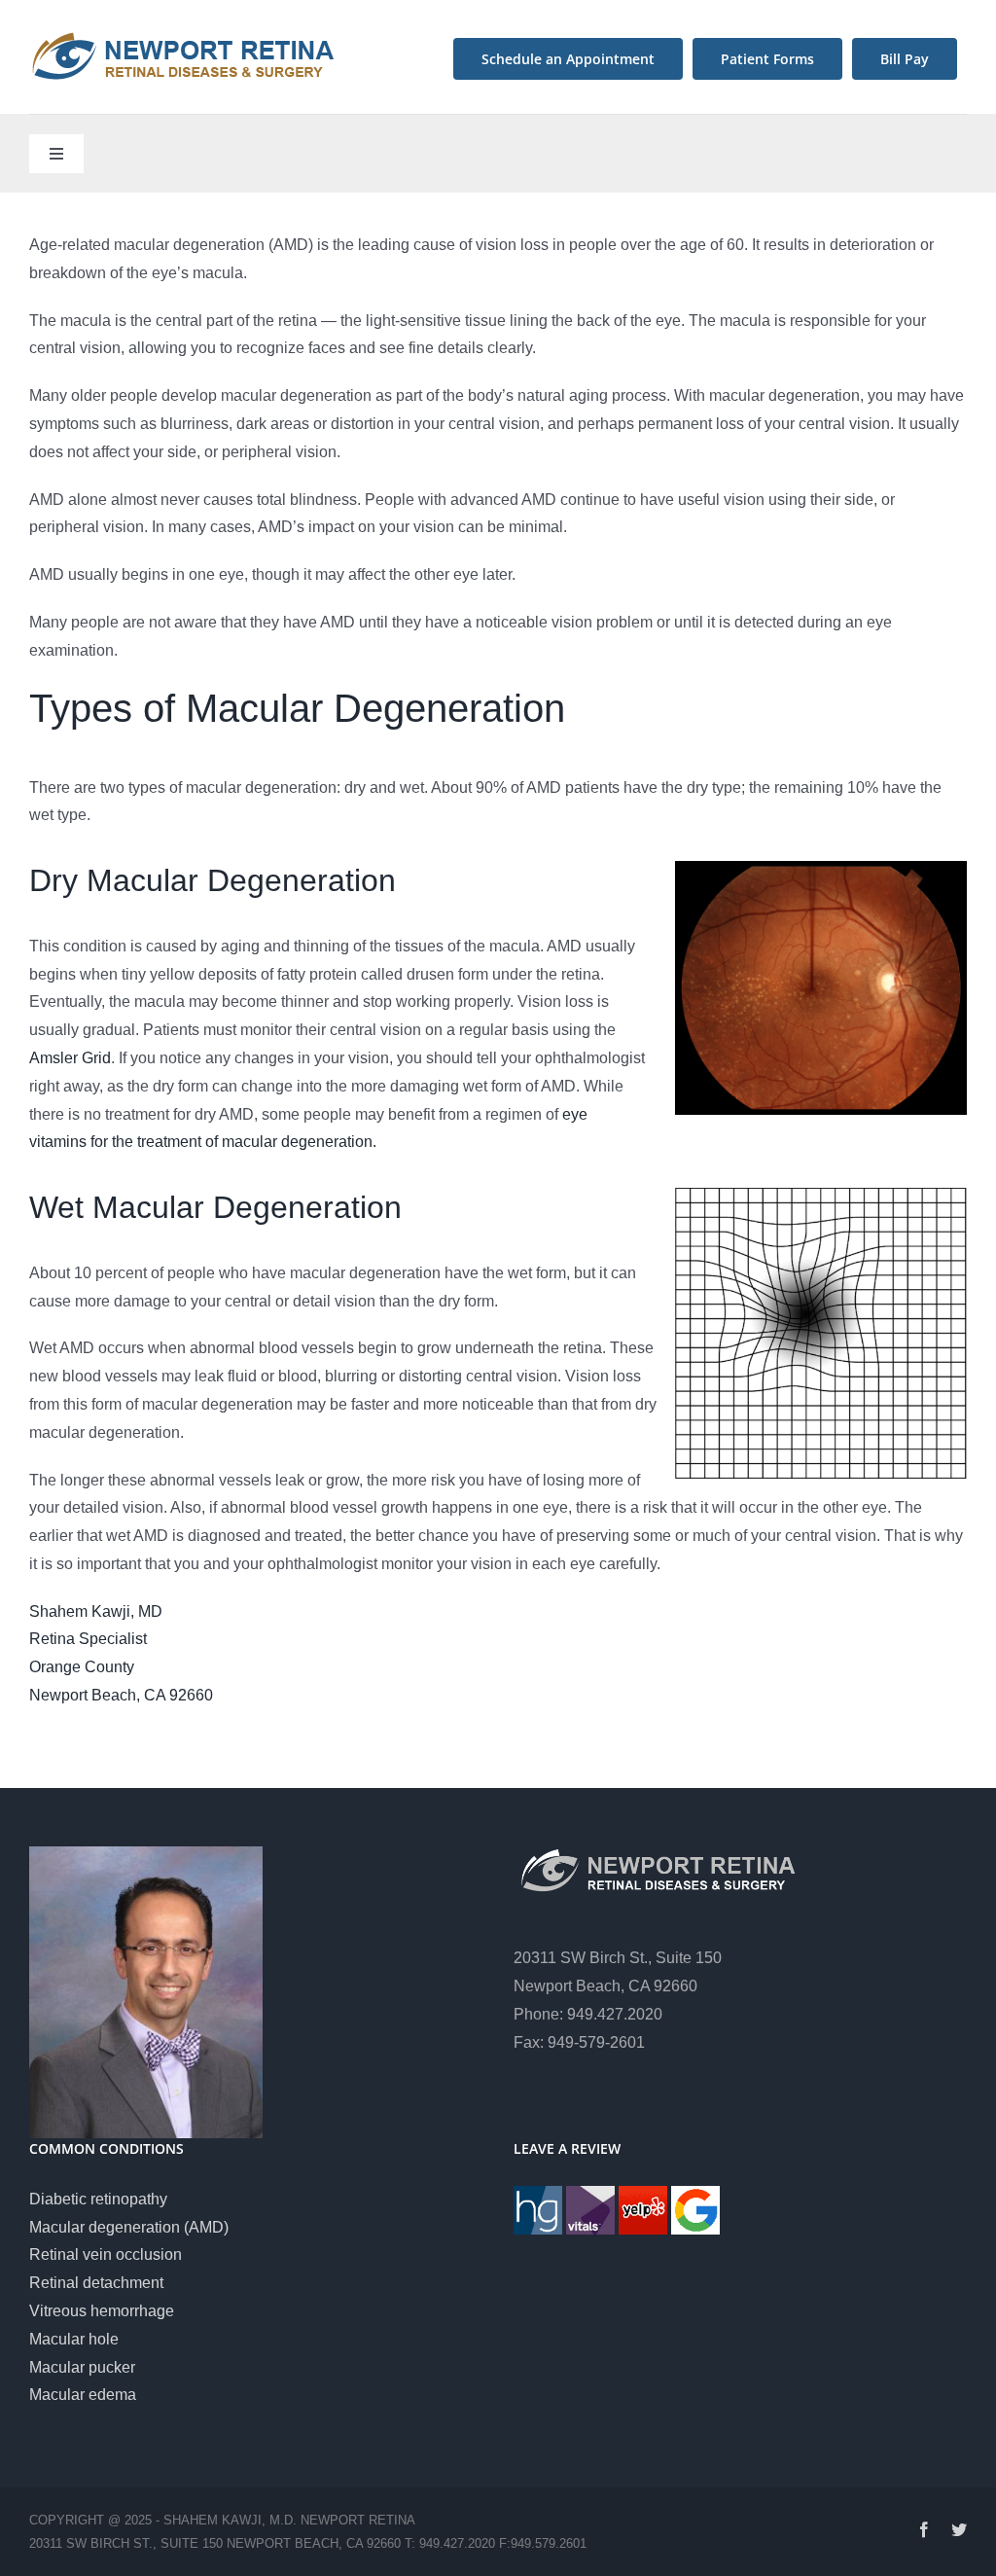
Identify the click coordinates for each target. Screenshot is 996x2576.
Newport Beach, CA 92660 (121, 1695)
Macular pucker (82, 2367)
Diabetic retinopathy (98, 2199)
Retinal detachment (96, 2283)
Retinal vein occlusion (106, 2254)
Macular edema (83, 2395)
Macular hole (74, 2339)
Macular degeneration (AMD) (129, 2227)
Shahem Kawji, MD (96, 1611)
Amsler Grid (70, 1058)
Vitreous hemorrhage (102, 2311)
